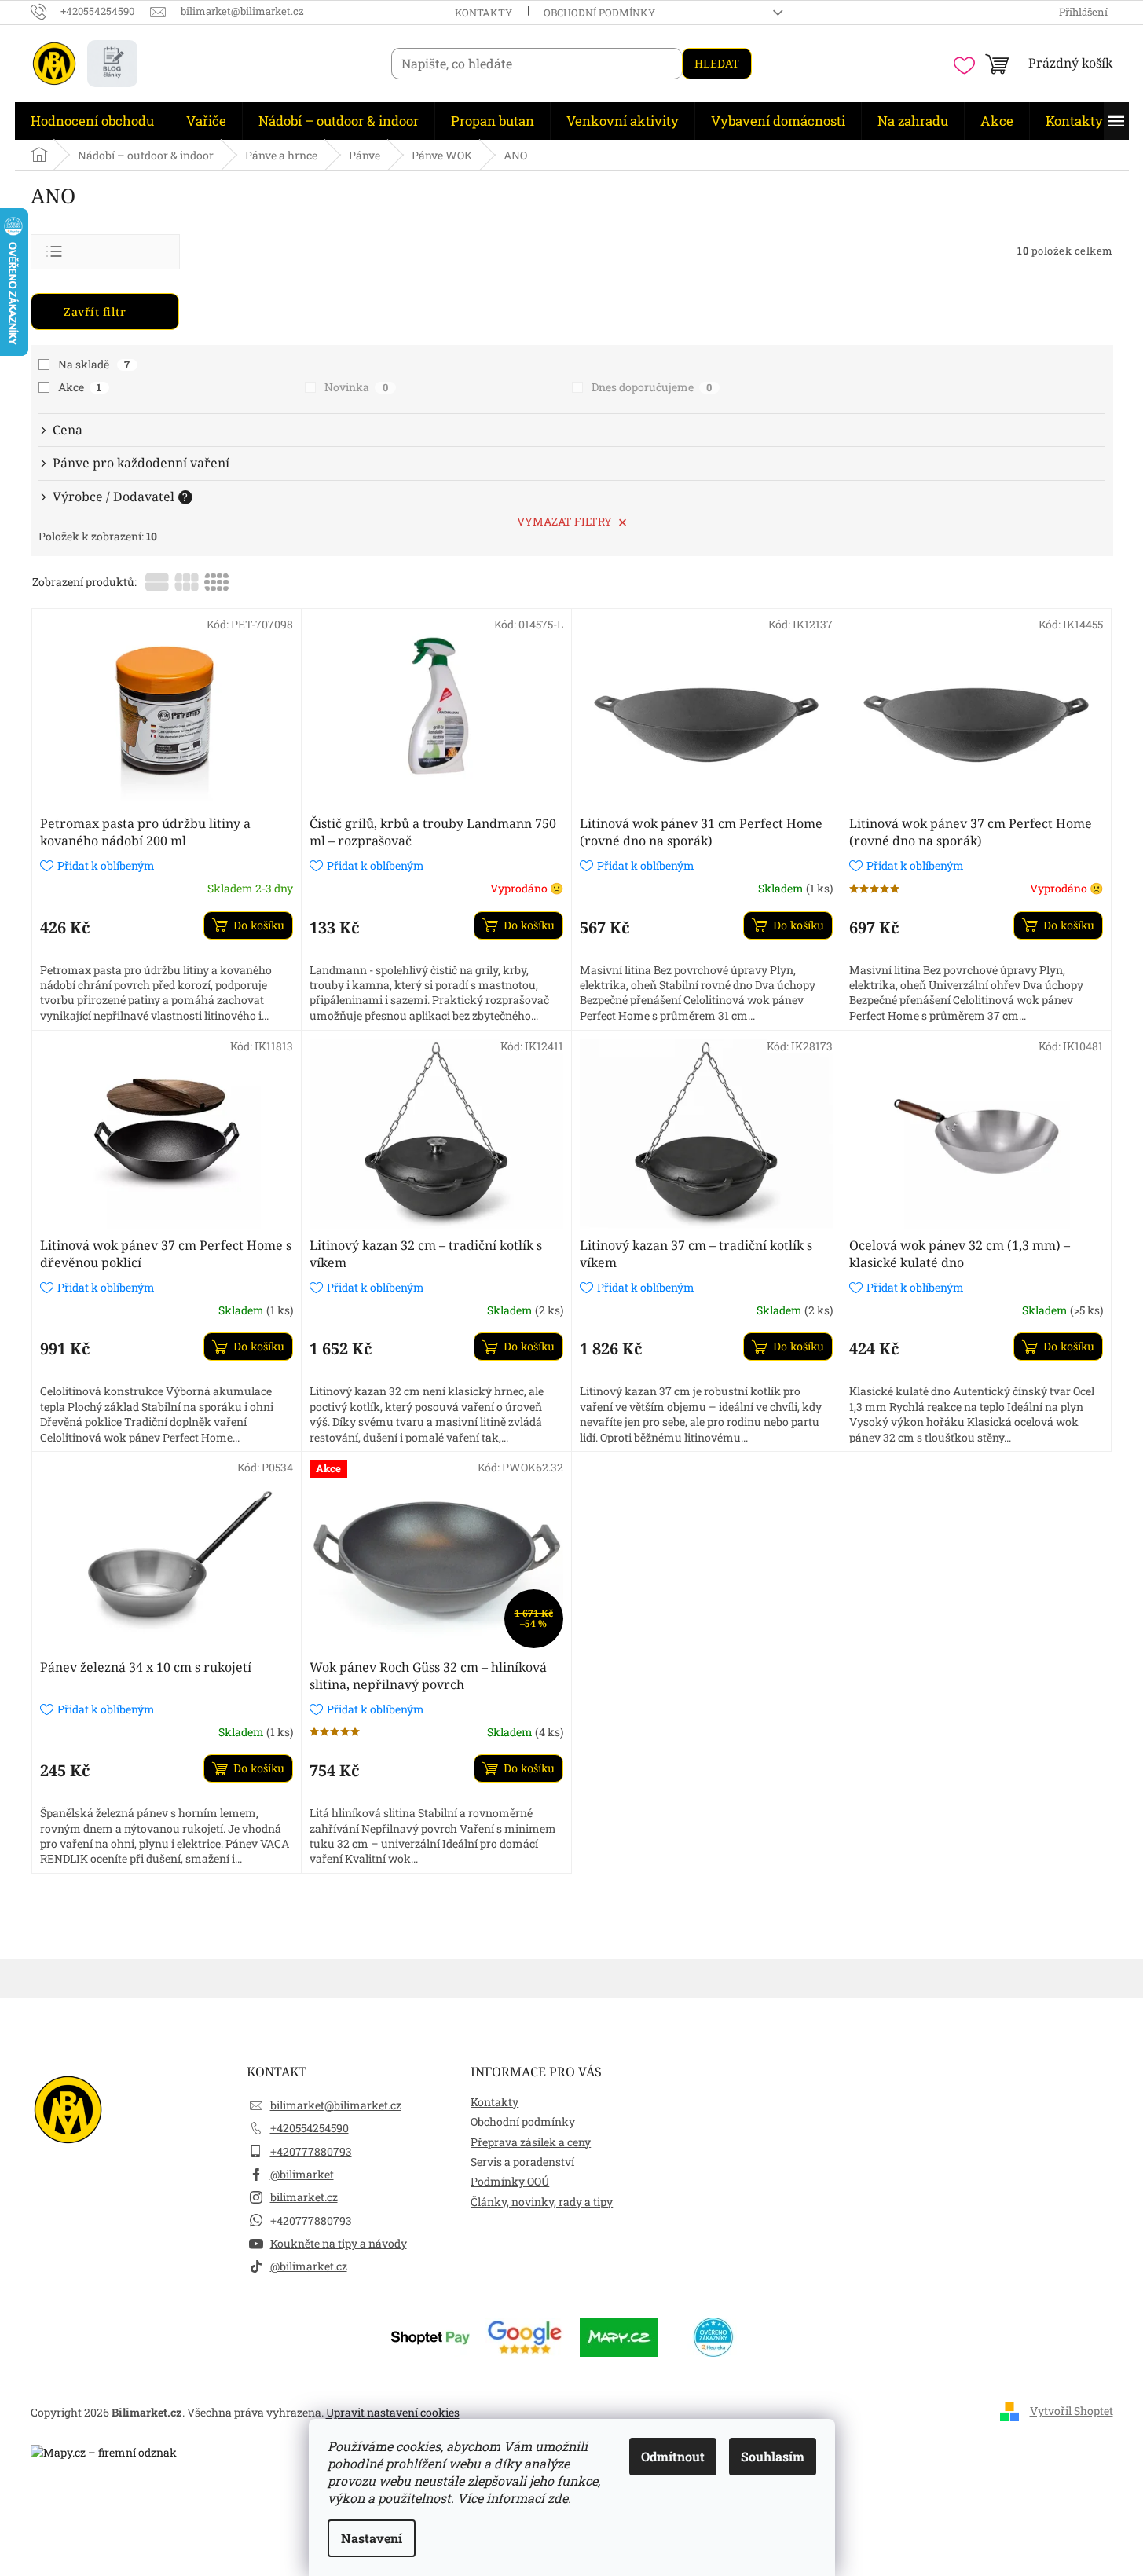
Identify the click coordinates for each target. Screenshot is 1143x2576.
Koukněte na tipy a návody (339, 2243)
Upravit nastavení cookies (393, 2412)
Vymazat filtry (564, 521)
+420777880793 (311, 2151)
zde (558, 2498)
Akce (80, 387)
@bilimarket (302, 2174)
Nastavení (372, 2538)
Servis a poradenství (522, 2162)
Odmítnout (673, 2456)
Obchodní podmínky (599, 13)
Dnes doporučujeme (652, 387)
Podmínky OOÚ (510, 2181)
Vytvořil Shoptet (1072, 2411)
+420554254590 (310, 2128)
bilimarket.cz (304, 2197)
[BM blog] (112, 64)
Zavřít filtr (95, 311)
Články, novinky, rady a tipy (542, 2202)
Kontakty (484, 13)
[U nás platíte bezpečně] (430, 2336)
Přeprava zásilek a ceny (531, 2142)
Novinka (356, 387)
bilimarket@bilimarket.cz (336, 2105)
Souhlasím (773, 2456)
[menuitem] (92, 121)
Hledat (717, 63)
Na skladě (94, 364)
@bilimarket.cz (309, 2266)
